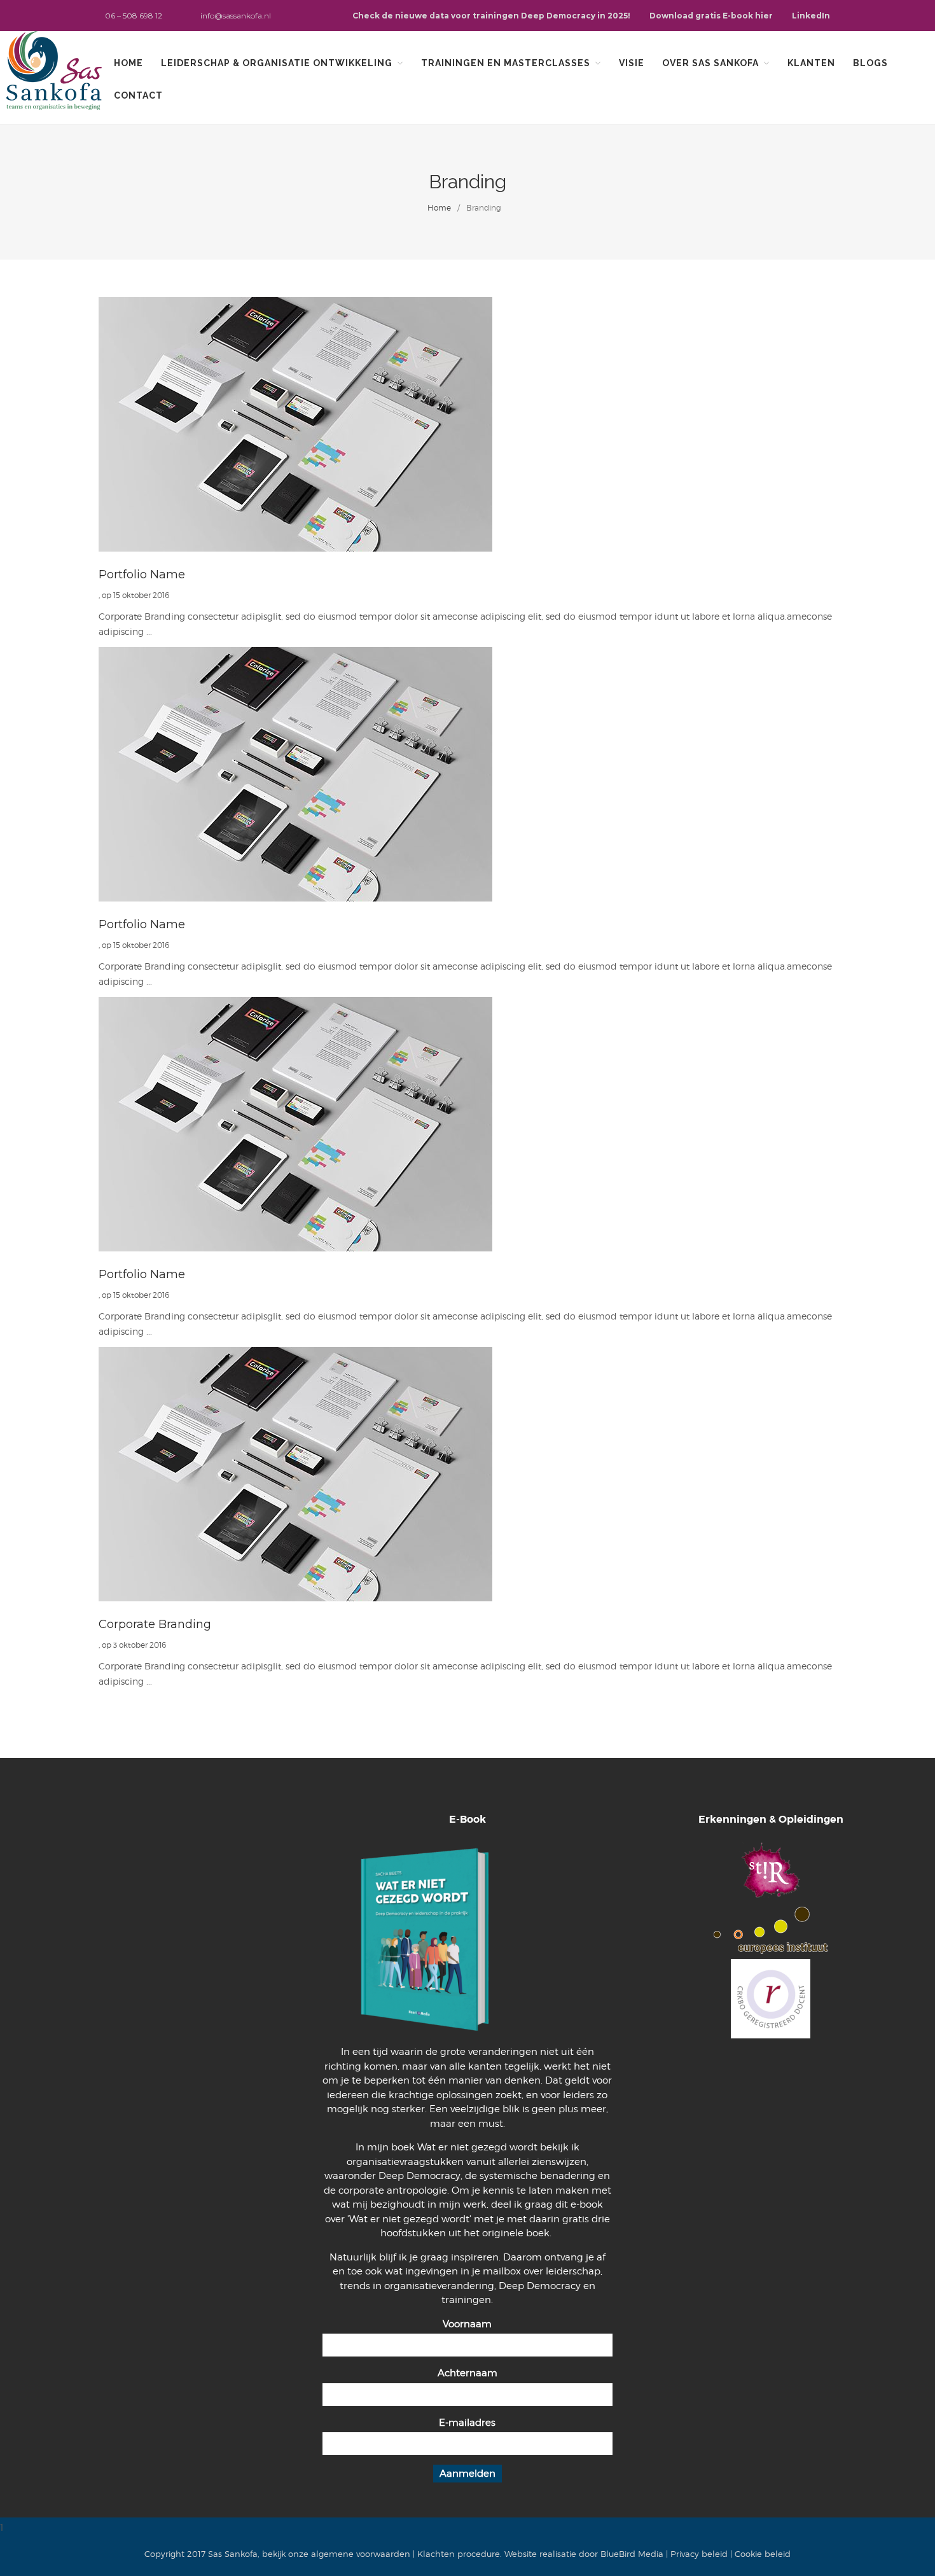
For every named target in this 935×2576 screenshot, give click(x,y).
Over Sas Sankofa (710, 63)
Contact (138, 95)
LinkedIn (811, 16)
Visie (632, 63)
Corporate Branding (155, 1624)
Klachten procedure (459, 2554)
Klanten (811, 63)
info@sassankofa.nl (236, 16)
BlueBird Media (632, 2554)
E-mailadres (467, 2423)
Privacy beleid (699, 2554)
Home (128, 63)
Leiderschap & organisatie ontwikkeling (277, 63)
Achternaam (468, 2373)
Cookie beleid (763, 2554)
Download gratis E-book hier (711, 16)
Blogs (870, 63)
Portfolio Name (142, 574)
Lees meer (468, 424)
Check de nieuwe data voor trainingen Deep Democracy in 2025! (491, 16)
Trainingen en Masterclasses (506, 63)
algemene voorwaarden (361, 2554)
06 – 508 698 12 (134, 16)
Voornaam (467, 2324)
